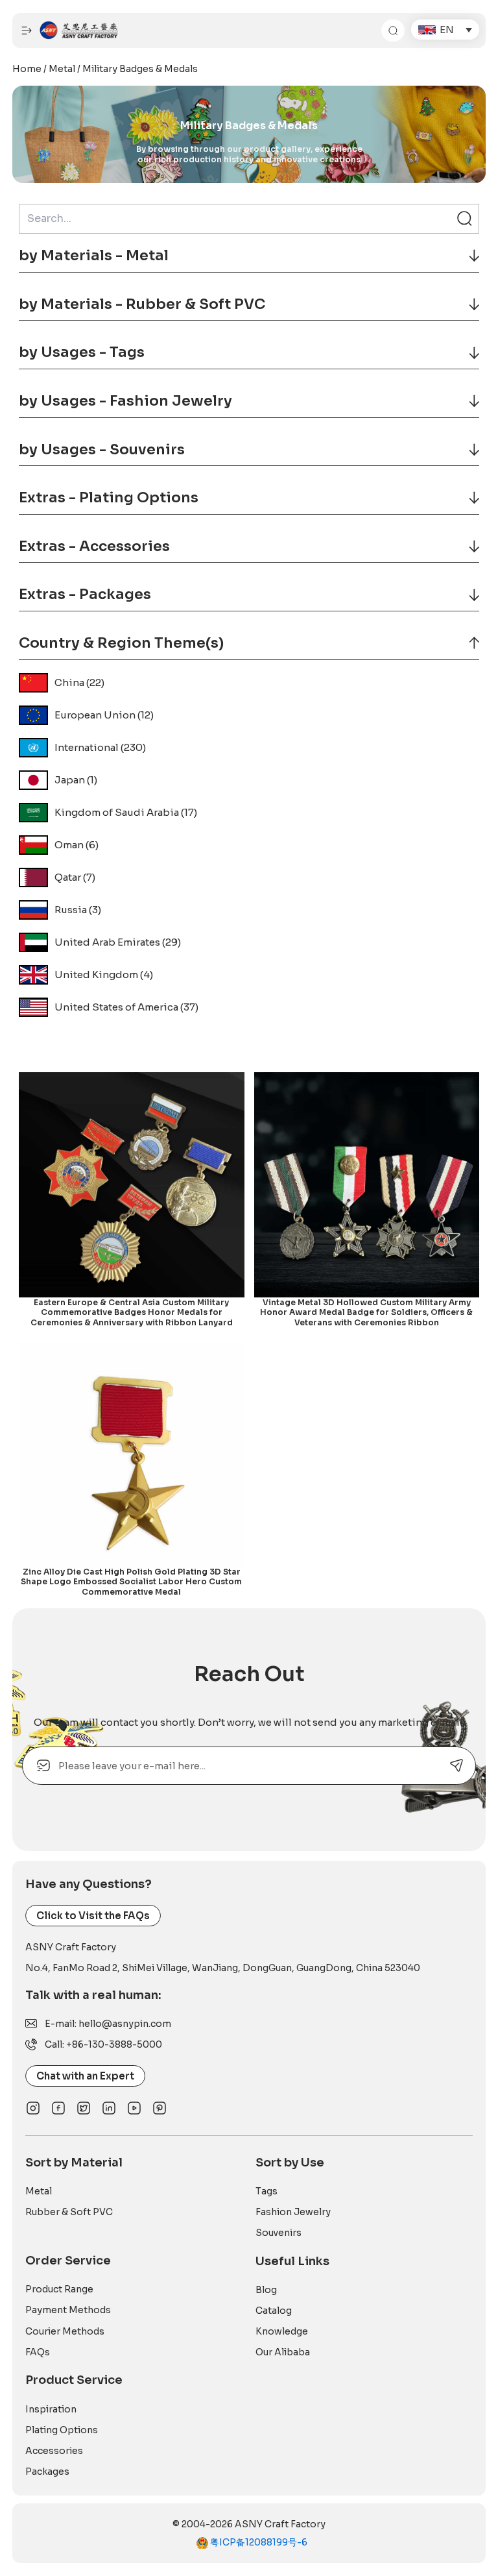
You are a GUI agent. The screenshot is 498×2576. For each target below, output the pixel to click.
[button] (445, 30)
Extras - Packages (85, 594)
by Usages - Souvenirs (102, 449)
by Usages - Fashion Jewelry (125, 401)
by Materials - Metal (94, 255)
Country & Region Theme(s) (121, 643)
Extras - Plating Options (109, 497)
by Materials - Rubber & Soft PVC (142, 304)
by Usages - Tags (82, 352)
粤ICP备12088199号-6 (258, 2542)
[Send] (457, 1766)
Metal (62, 69)
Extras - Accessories (94, 546)
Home (27, 69)
